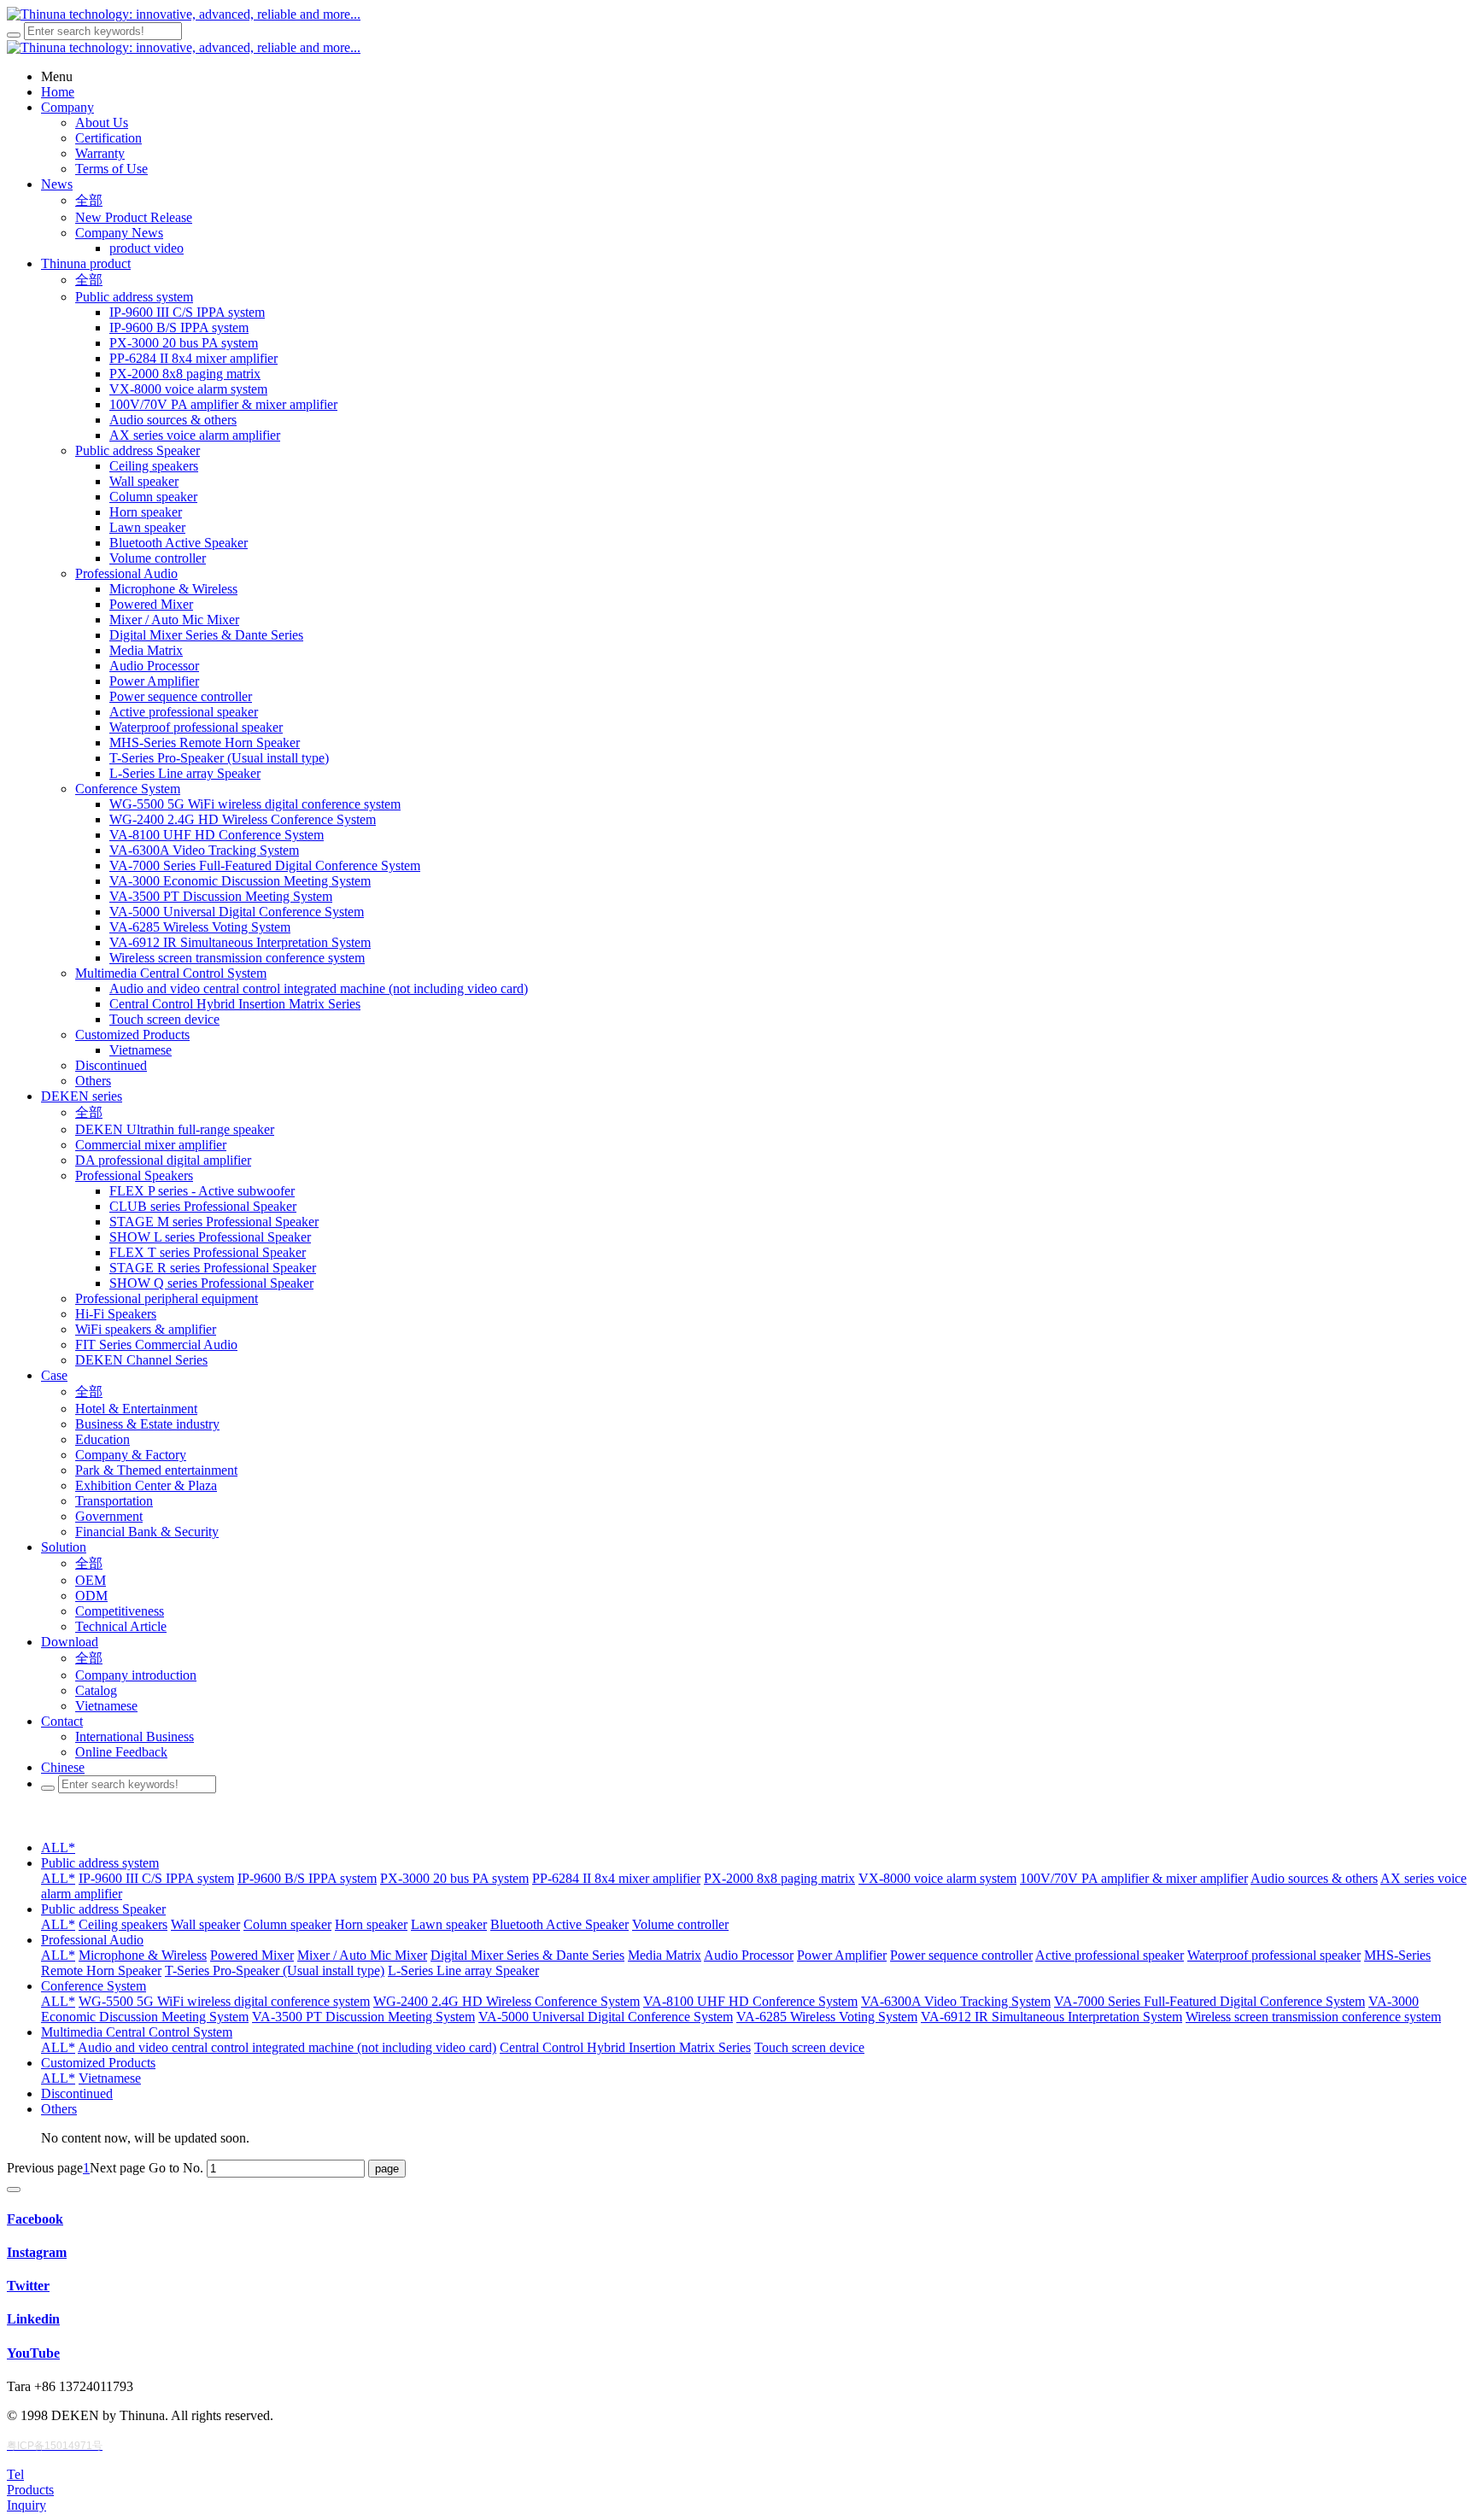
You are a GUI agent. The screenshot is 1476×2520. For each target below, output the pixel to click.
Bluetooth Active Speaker (559, 1924)
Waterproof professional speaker (1274, 1955)
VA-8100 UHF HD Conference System (750, 2001)
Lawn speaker (449, 1924)
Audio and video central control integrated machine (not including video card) (287, 2047)
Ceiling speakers (123, 1924)
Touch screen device (809, 2047)
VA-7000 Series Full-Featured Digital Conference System (1209, 2001)
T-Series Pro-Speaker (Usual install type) (275, 1970)
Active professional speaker (1110, 1955)
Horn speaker (371, 1924)
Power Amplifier (842, 1955)
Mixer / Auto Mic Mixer (362, 1955)
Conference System (94, 1986)
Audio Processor (749, 1955)
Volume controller (680, 1924)
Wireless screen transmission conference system (1313, 2017)
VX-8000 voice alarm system (937, 1878)
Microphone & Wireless (143, 1955)
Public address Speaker (103, 1909)
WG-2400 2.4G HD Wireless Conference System (507, 2001)
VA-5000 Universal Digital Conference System (606, 2017)
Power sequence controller (961, 1955)
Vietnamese (110, 2078)
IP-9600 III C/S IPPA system (156, 1878)
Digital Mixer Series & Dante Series (527, 1955)
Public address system (100, 1863)
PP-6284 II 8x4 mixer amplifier (616, 1878)
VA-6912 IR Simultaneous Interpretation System (1051, 2017)
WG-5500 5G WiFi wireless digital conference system (224, 2001)
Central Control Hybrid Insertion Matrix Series (625, 2047)
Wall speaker (205, 1924)
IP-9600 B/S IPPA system (307, 1878)
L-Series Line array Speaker (463, 1970)
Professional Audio (92, 1940)
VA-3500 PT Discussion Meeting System (363, 2017)
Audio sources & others (1314, 1878)
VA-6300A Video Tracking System (956, 2001)
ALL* (58, 1848)
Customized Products (98, 2063)
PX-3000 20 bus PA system (454, 1878)
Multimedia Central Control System (137, 2032)
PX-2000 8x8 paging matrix (779, 1878)
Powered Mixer (252, 1955)
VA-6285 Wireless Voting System (827, 2017)
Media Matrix (665, 1955)
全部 (89, 200)
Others (59, 2109)
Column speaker (287, 1924)
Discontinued (77, 2093)
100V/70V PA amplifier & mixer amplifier (1134, 1878)
